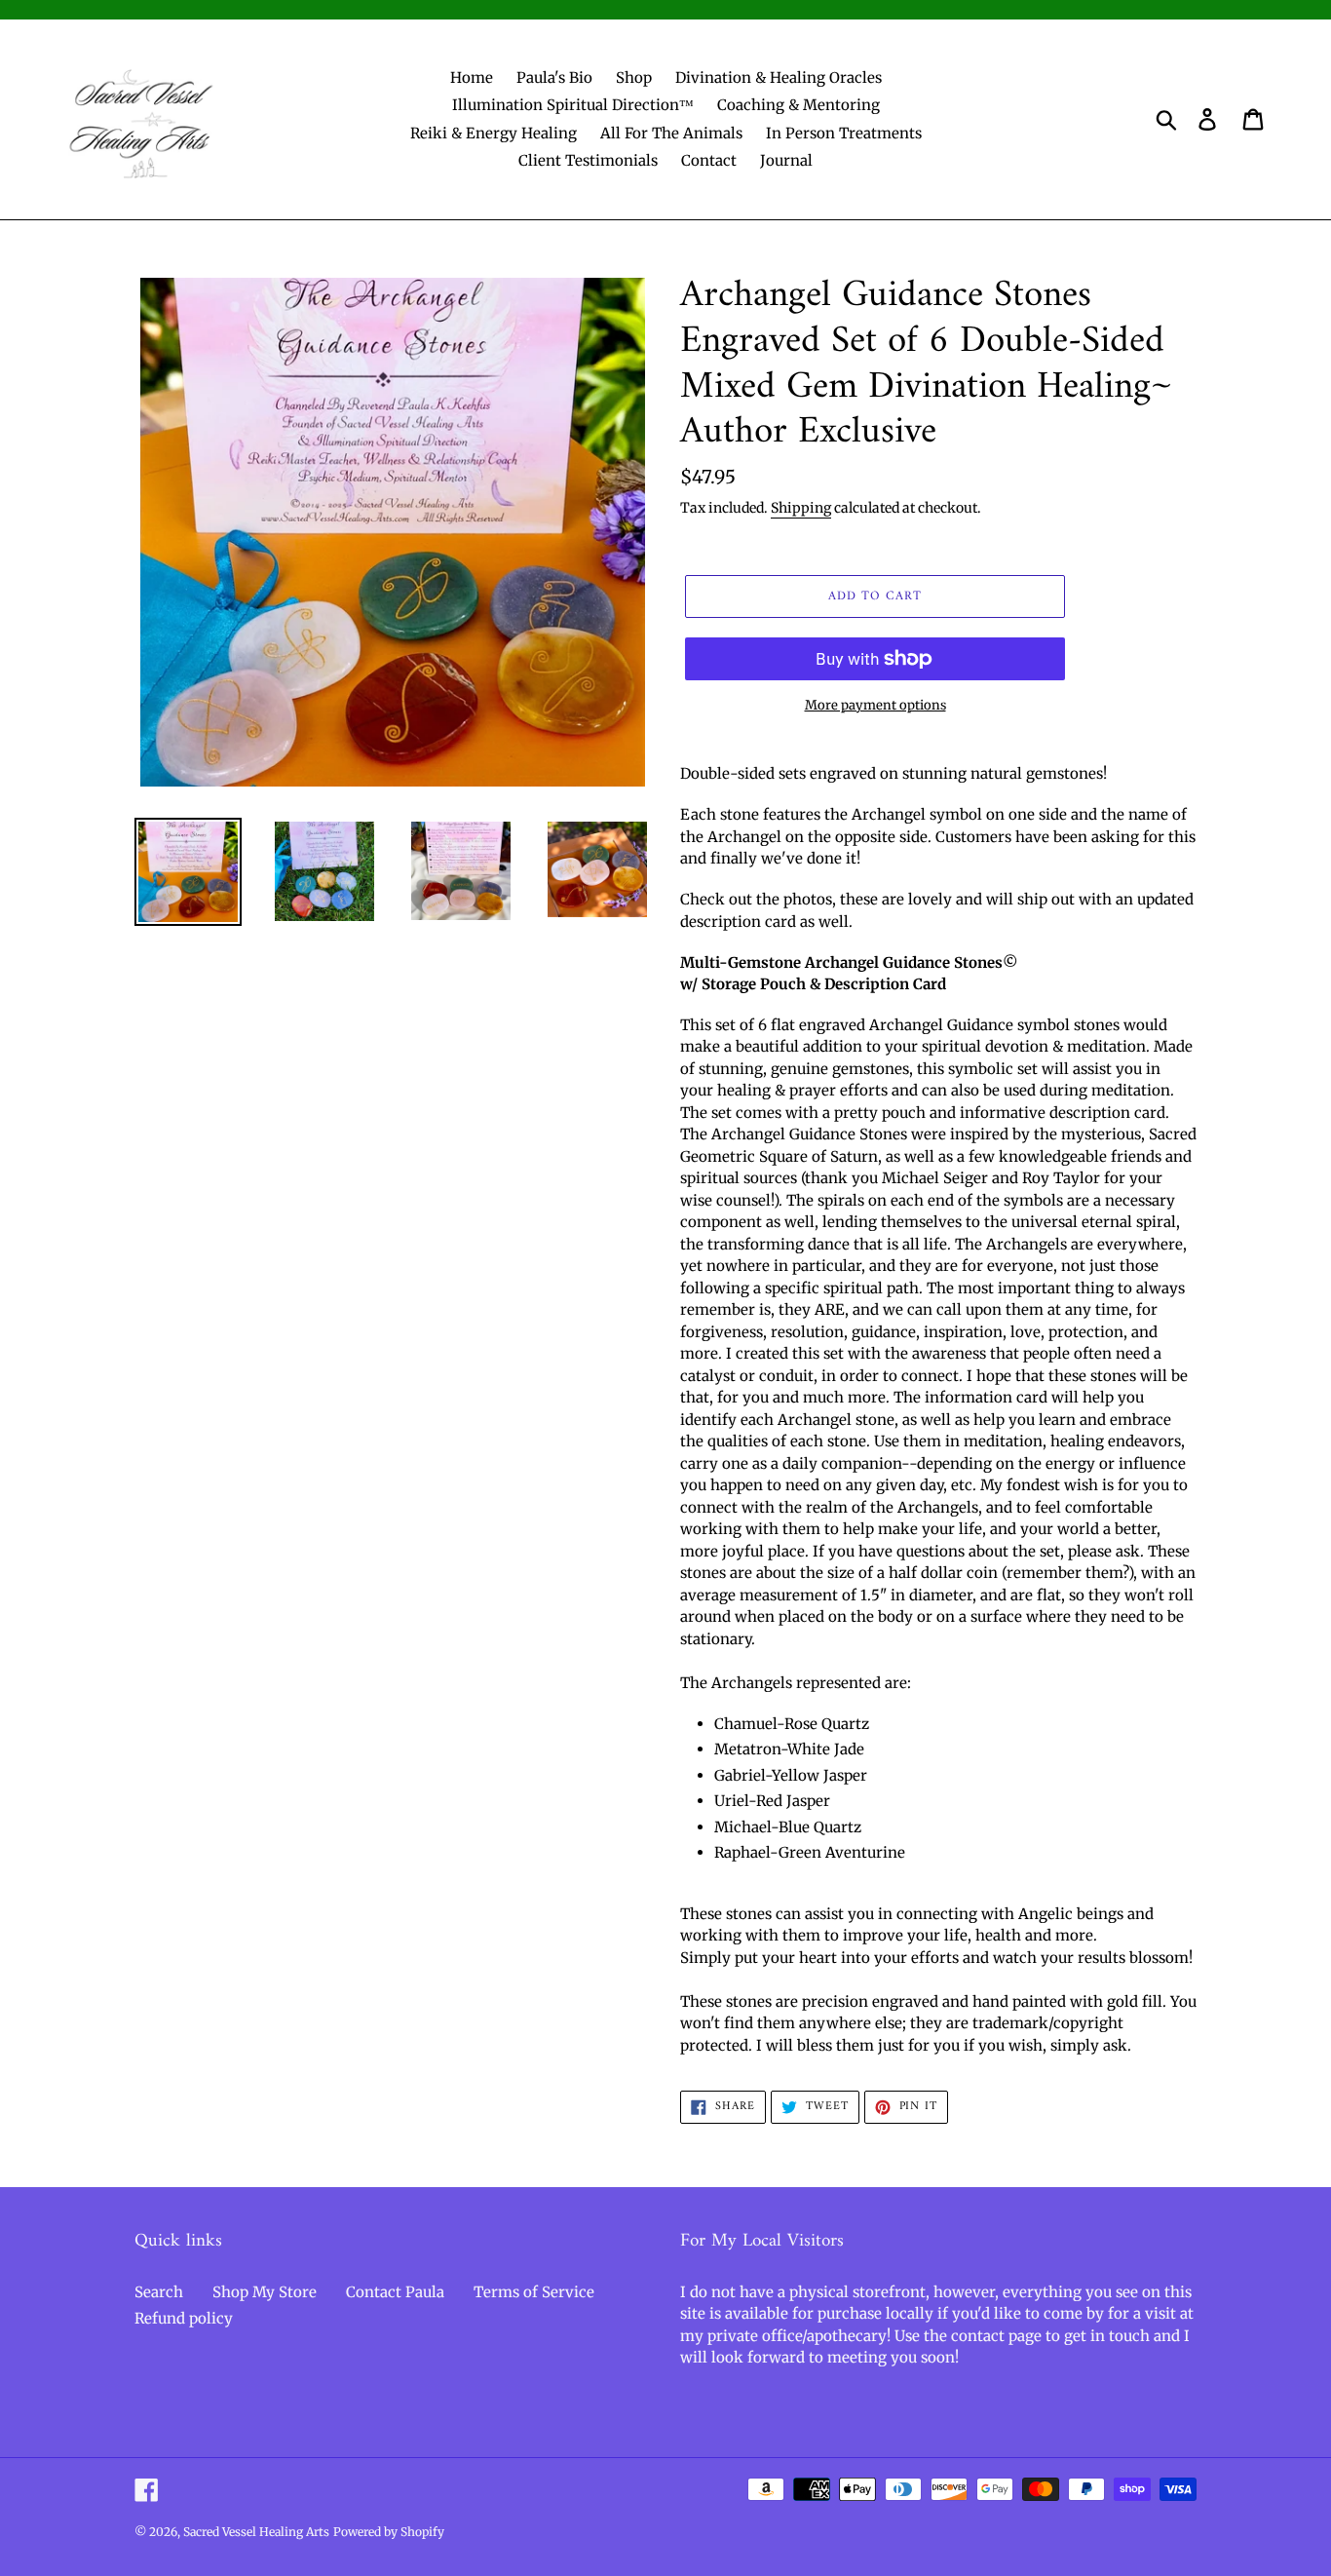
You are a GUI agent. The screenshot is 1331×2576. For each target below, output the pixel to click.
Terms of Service (534, 2292)
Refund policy (184, 2318)
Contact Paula (395, 2292)
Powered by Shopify (389, 2532)
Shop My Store (265, 2292)
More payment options (875, 705)
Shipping (801, 508)
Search (159, 2292)
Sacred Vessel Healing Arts (256, 2532)
